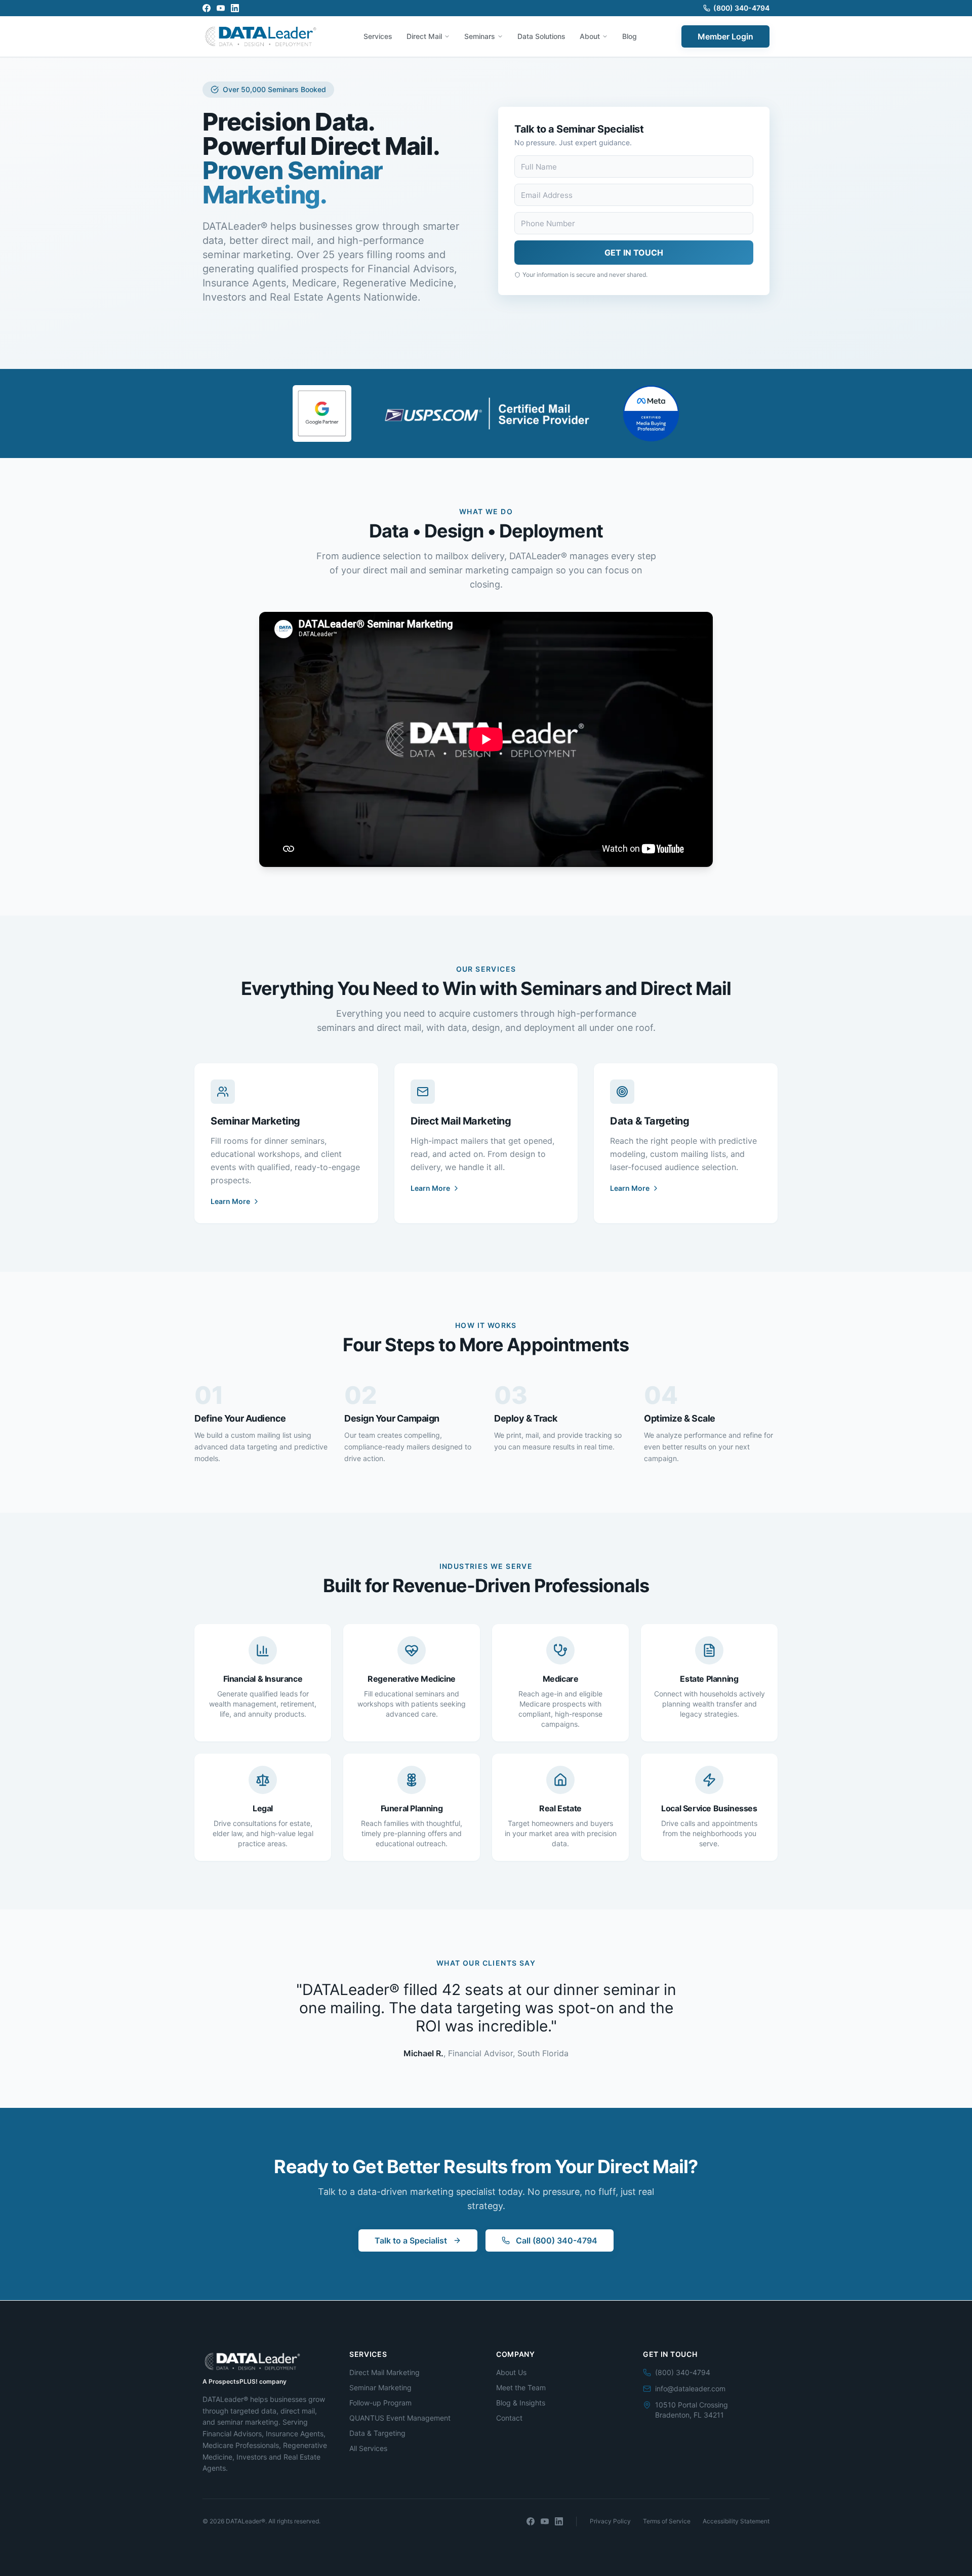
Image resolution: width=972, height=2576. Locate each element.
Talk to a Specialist (411, 2240)
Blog (630, 36)
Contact (509, 2418)
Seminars (480, 36)
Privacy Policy (610, 2521)
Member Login (725, 36)
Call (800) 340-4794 (557, 2240)
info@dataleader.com (690, 2388)
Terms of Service (667, 2521)
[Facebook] (207, 8)
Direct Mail (424, 36)
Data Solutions (541, 36)
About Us (511, 2372)
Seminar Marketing (380, 2387)
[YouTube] (221, 8)
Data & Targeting (377, 2433)
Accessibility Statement (736, 2521)
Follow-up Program (380, 2403)
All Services (368, 2448)
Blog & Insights (521, 2403)
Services (378, 36)
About (590, 36)
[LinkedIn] (235, 8)
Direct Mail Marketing (384, 2372)
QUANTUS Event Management (400, 2418)
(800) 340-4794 (741, 8)
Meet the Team (521, 2387)
